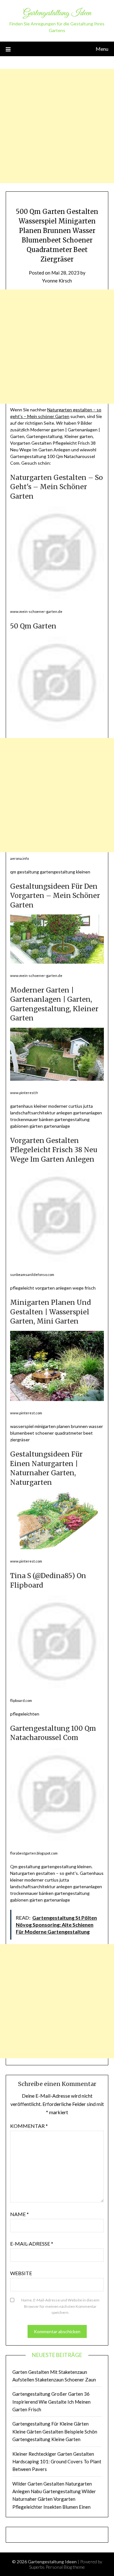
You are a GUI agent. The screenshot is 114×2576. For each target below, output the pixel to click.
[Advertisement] (57, 126)
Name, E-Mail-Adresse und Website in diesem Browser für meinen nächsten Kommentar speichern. (60, 2306)
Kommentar (29, 2126)
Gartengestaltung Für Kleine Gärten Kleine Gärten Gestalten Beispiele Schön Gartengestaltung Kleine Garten (55, 2431)
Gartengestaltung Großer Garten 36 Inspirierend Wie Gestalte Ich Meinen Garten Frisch (51, 2402)
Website (21, 2273)
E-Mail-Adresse (32, 2244)
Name (19, 2214)
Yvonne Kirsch (57, 281)
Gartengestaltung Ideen (57, 13)
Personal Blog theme (65, 2567)
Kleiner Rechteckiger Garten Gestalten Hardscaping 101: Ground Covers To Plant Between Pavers (57, 2462)
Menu (102, 49)
